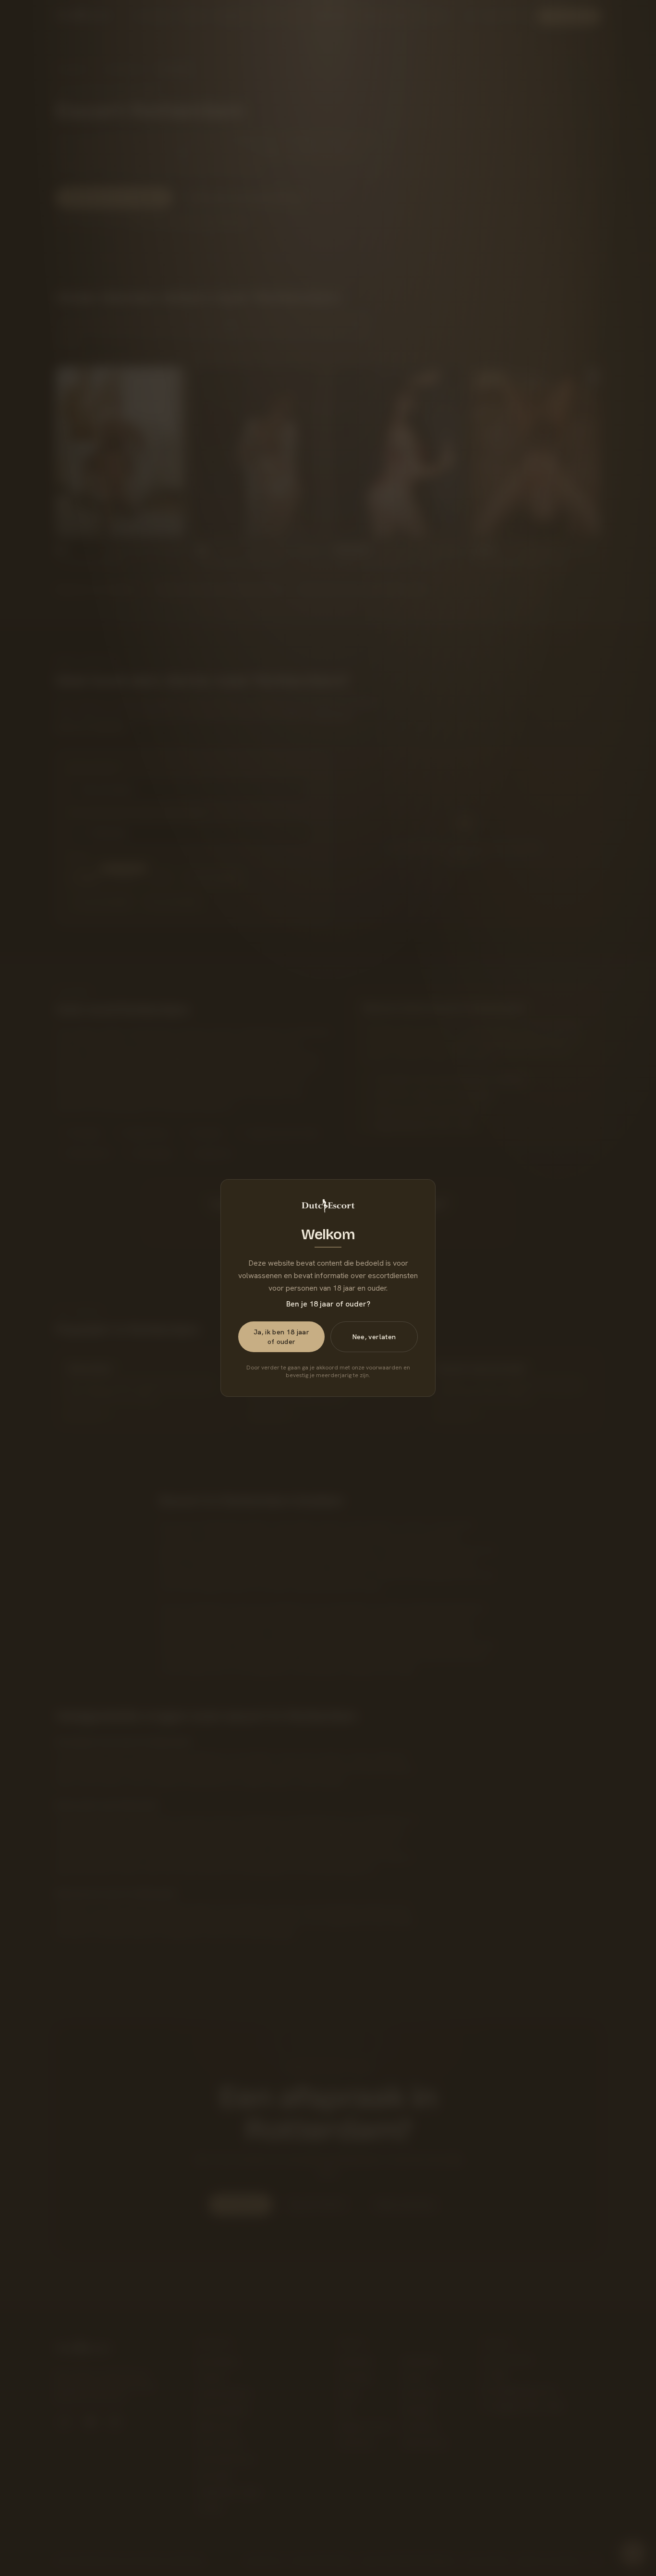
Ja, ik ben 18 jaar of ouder (281, 1337)
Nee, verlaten (374, 1337)
